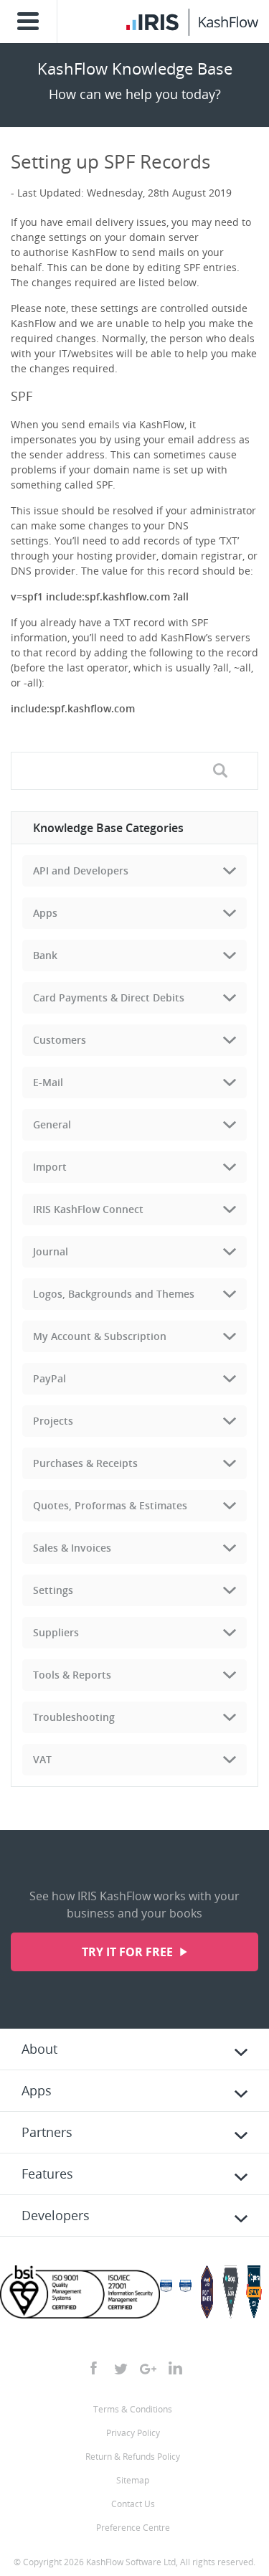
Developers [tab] (56, 2215)
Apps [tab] (45, 913)
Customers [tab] (60, 1040)
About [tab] (39, 2049)
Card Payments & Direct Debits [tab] (109, 997)
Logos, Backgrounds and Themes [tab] (114, 1294)
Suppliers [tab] (56, 1632)
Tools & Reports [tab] (72, 1675)
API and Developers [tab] (81, 871)
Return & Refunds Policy (133, 2457)
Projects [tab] (53, 1421)
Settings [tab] (53, 1590)
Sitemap (133, 2480)
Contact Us (133, 2504)
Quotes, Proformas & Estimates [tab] (110, 1505)
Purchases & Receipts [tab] (85, 1463)
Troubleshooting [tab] (74, 1717)
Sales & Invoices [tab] (72, 1548)
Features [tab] (47, 2174)
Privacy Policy (133, 2433)
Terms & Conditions (133, 2409)
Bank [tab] (45, 955)
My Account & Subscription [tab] (100, 1336)
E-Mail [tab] (48, 1082)
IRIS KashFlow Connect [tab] (88, 1209)
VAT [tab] (42, 1759)
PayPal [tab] (49, 1378)
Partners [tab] (47, 2132)
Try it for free (129, 1952)
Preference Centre (133, 2528)
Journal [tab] (51, 1251)
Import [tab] (50, 1167)
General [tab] (52, 1124)
